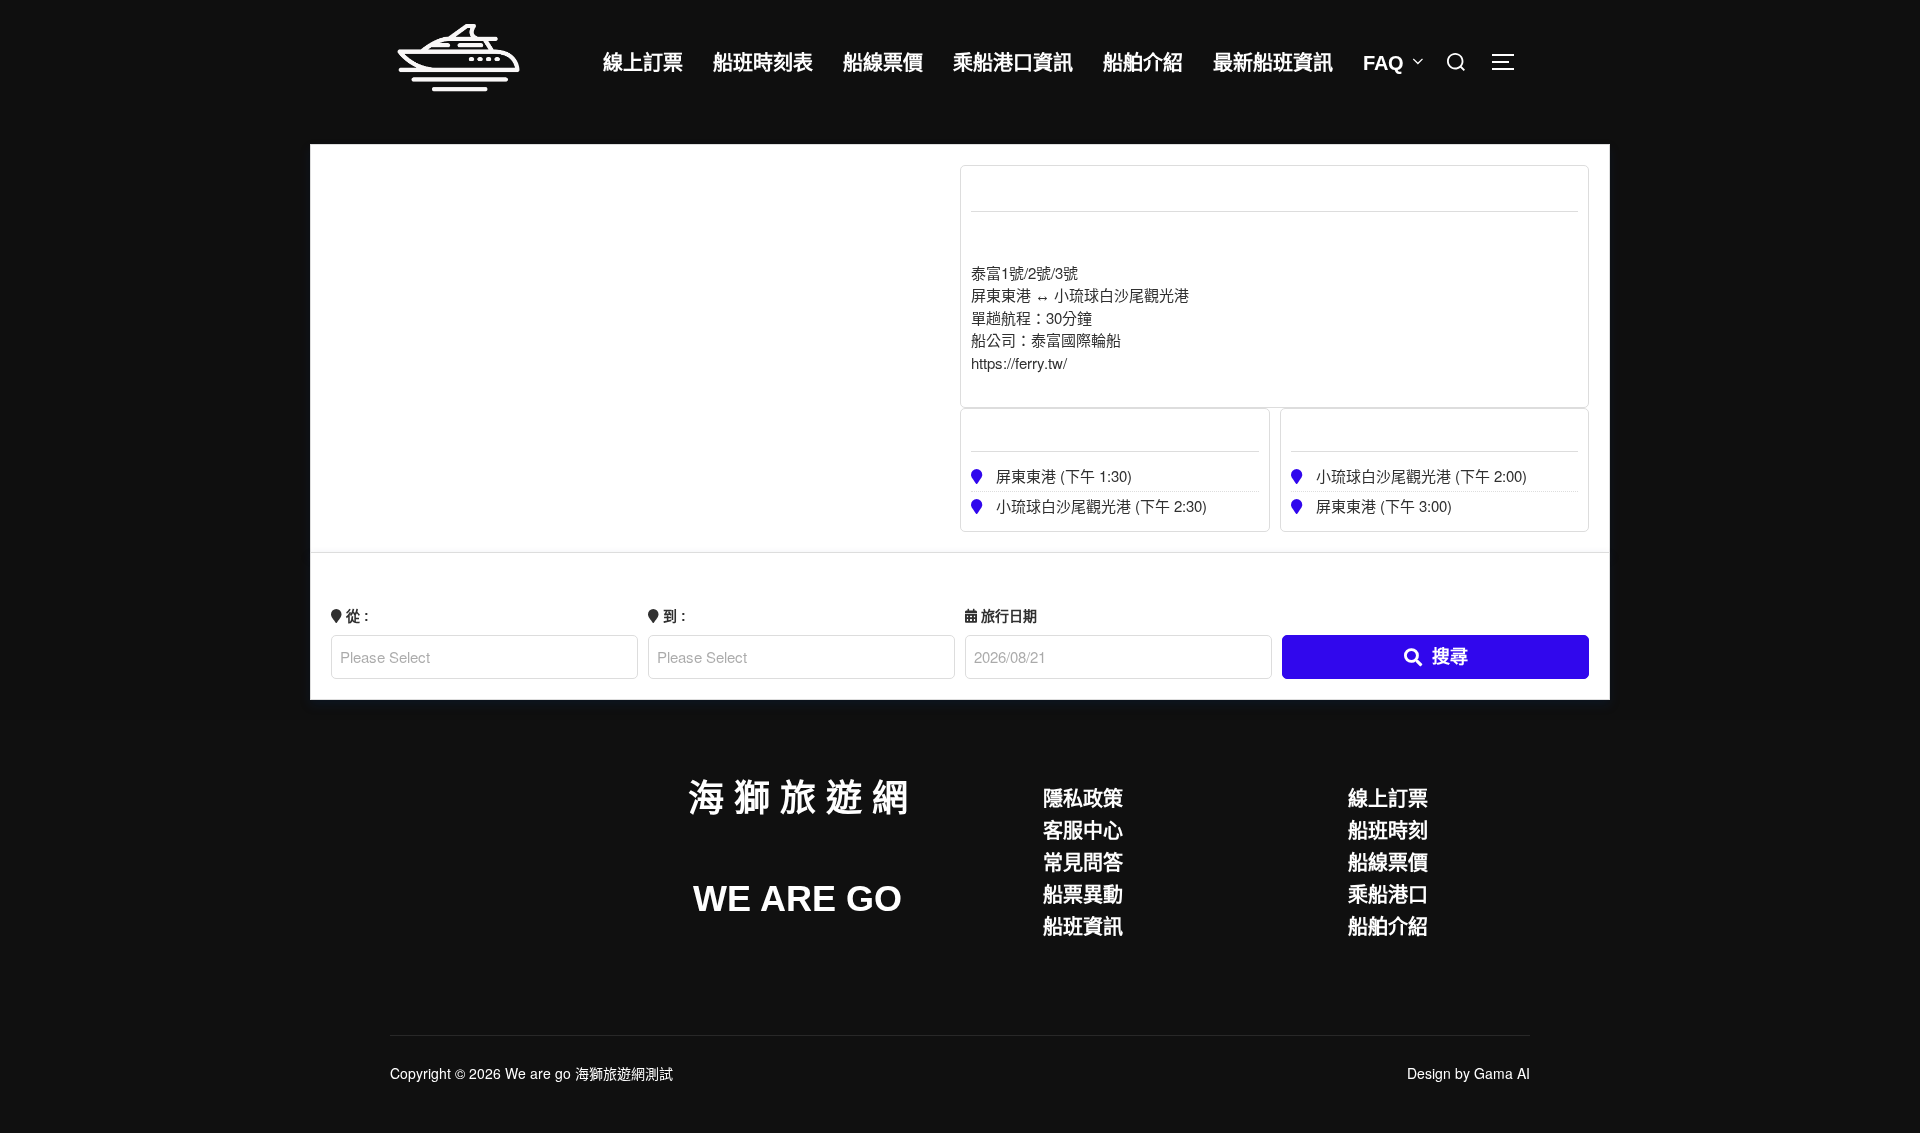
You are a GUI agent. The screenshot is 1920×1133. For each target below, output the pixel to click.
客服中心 (1083, 829)
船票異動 (1083, 893)
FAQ (1383, 63)
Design (1429, 1073)
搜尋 (1450, 656)
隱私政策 (1083, 797)
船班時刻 (1388, 829)
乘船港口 (1388, 893)
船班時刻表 (763, 63)
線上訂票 (643, 63)
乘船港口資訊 (1013, 63)
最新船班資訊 (1273, 63)
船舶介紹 (1143, 63)
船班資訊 (1083, 925)
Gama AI (1502, 1073)
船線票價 (883, 63)
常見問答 (1083, 861)
